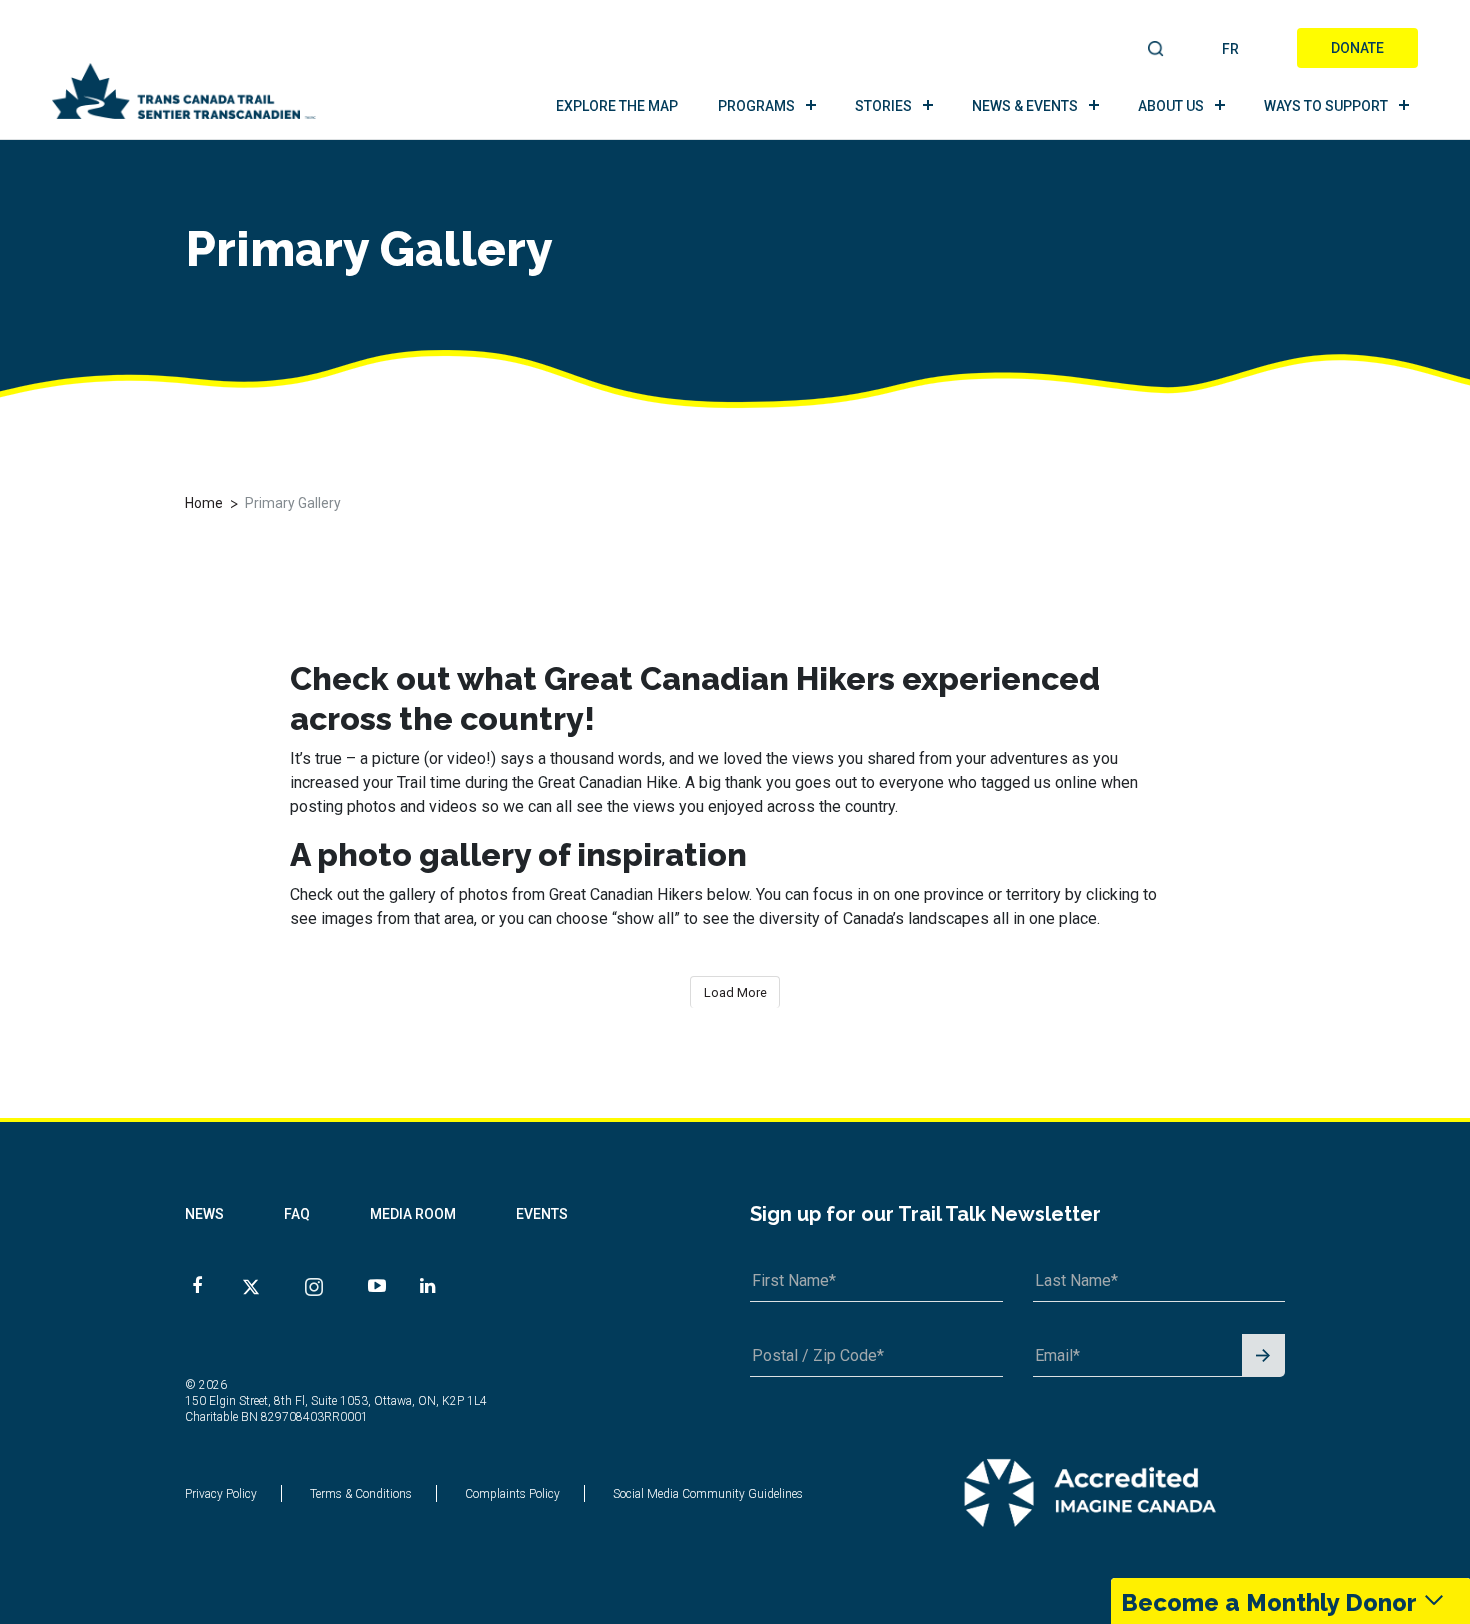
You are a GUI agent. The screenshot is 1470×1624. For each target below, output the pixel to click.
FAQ (297, 1214)
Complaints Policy (512, 1494)
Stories (883, 106)
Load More (735, 992)
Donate (1357, 48)
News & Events (1025, 106)
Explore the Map (617, 106)
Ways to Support (1326, 106)
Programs (756, 106)
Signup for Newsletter (1263, 1356)
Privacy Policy (221, 1494)
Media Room (413, 1214)
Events (542, 1214)
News (204, 1214)
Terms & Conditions (361, 1494)
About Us (1171, 106)
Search (1156, 50)
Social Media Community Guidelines (708, 1494)
